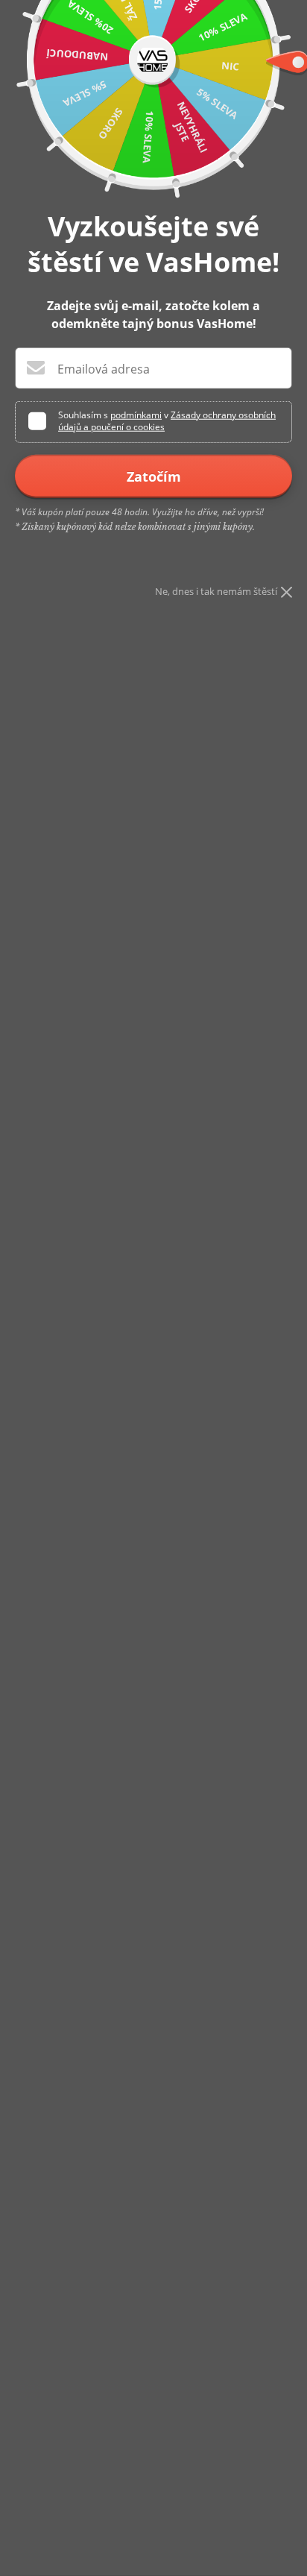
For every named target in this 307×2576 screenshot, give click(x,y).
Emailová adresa (104, 369)
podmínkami (136, 415)
